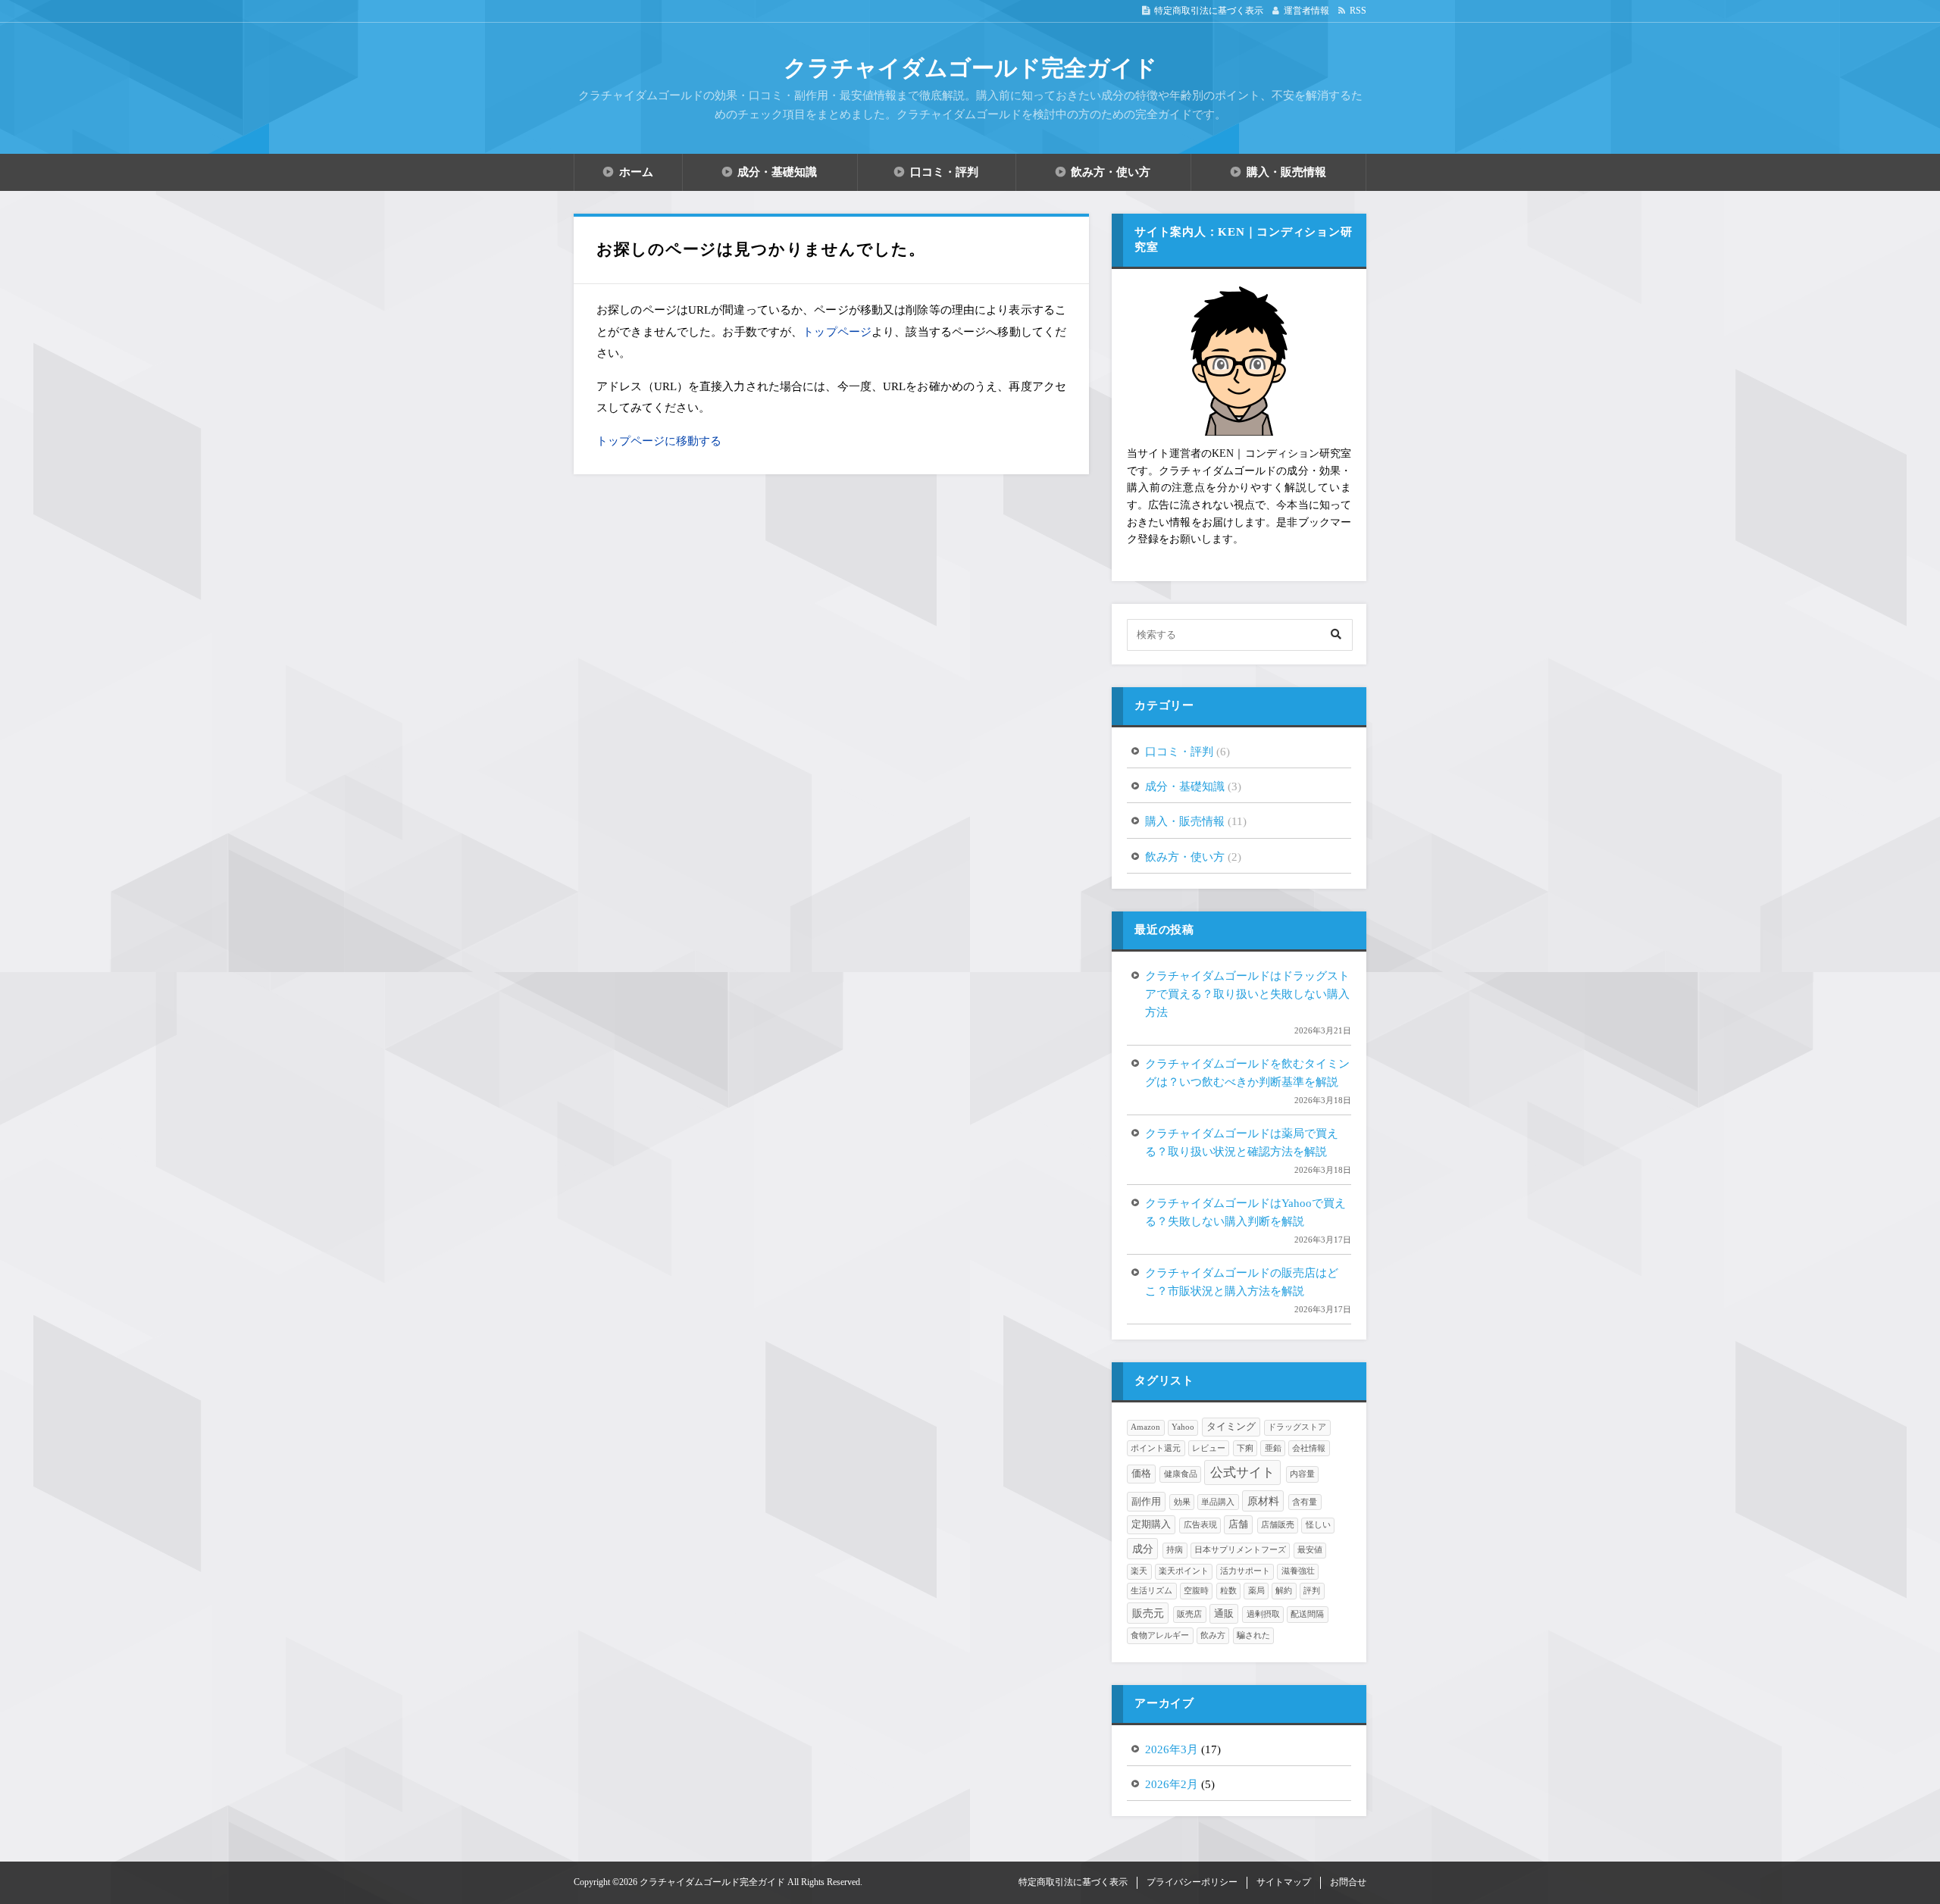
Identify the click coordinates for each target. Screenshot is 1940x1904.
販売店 (1189, 1614)
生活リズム (1151, 1591)
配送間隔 (1307, 1614)
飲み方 (1213, 1635)
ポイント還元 (1156, 1448)
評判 (1312, 1591)
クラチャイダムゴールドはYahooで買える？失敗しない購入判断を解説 (1245, 1212)
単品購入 (1218, 1502)
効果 (1182, 1502)
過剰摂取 (1263, 1614)
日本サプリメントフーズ (1240, 1550)
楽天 (1139, 1571)
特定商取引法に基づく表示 (1209, 11)
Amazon (1145, 1427)
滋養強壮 (1298, 1571)
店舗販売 (1278, 1525)
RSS (1358, 11)
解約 (1284, 1591)
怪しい (1318, 1525)
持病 (1175, 1550)
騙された (1253, 1635)
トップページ (837, 332)
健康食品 (1181, 1474)
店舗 (1238, 1524)
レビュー (1209, 1448)
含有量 (1305, 1502)
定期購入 (1151, 1524)
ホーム (636, 172)
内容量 (1302, 1474)
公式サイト (1242, 1473)
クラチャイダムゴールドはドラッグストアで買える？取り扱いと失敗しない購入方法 (1247, 994)
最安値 (1310, 1550)
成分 (1143, 1549)
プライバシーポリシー (1192, 1882)
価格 (1141, 1474)
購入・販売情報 (1286, 172)
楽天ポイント (1184, 1571)
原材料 (1263, 1501)
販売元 (1148, 1613)
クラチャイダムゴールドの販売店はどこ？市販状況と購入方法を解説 (1242, 1282)
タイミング (1231, 1427)
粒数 (1228, 1591)
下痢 (1245, 1448)
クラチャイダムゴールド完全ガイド (970, 68)
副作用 (1146, 1502)
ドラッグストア (1297, 1427)
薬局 (1256, 1591)
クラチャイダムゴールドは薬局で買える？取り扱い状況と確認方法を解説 (1242, 1143)
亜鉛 (1273, 1448)
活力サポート (1245, 1571)
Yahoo (1183, 1427)
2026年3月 (1172, 1749)
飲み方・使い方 (1111, 172)
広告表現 (1200, 1525)
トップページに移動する (659, 441)
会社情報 (1309, 1448)
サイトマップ (1284, 1882)
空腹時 (1196, 1591)
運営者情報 (1306, 11)
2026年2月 (1172, 1784)
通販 (1224, 1614)
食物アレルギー (1160, 1635)
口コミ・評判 (944, 172)
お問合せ (1348, 1882)
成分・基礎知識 (777, 172)
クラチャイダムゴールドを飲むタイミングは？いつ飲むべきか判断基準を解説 (1247, 1073)
